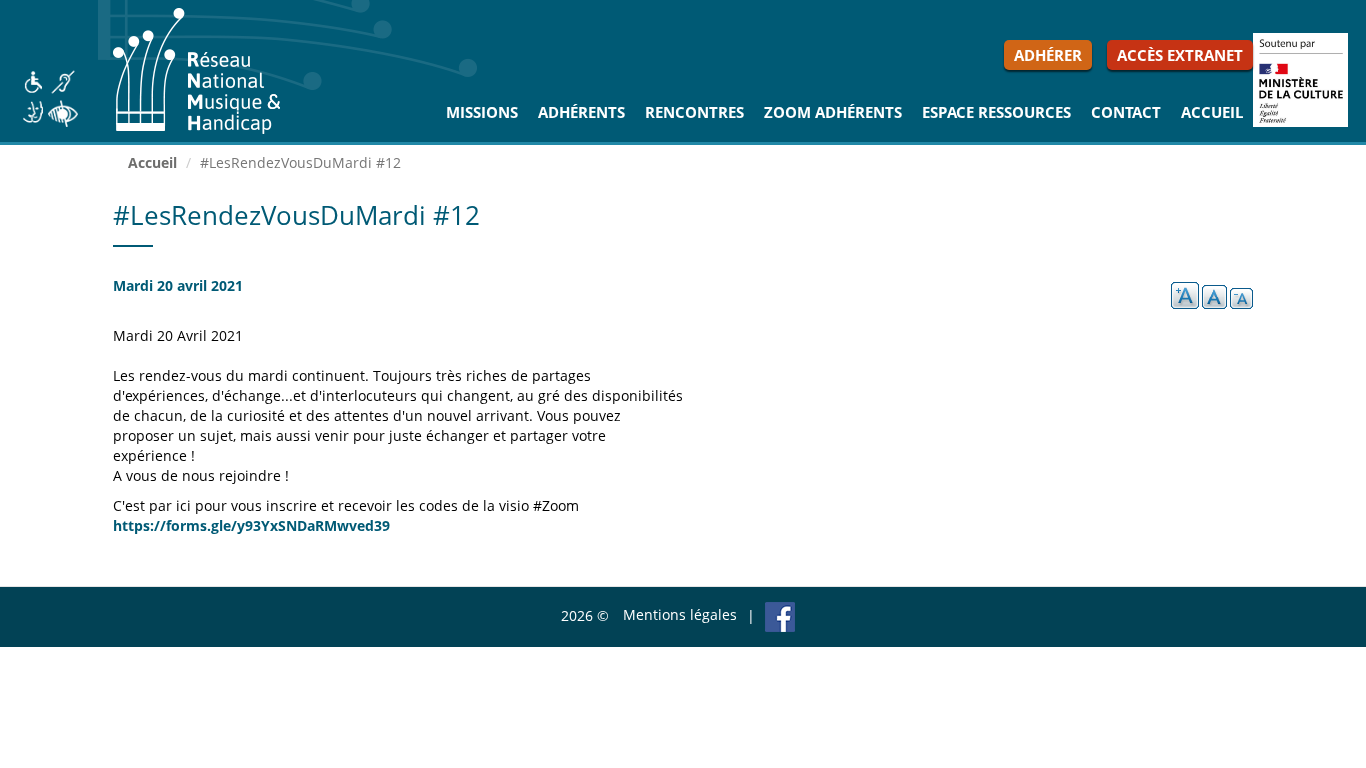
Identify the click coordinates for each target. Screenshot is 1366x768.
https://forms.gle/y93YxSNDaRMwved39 (251, 525)
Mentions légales (680, 614)
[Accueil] (204, 71)
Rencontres (694, 112)
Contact (1126, 112)
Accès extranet (1180, 55)
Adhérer (1048, 55)
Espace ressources (996, 112)
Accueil (1212, 112)
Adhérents (581, 112)
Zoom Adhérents (833, 112)
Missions (482, 112)
